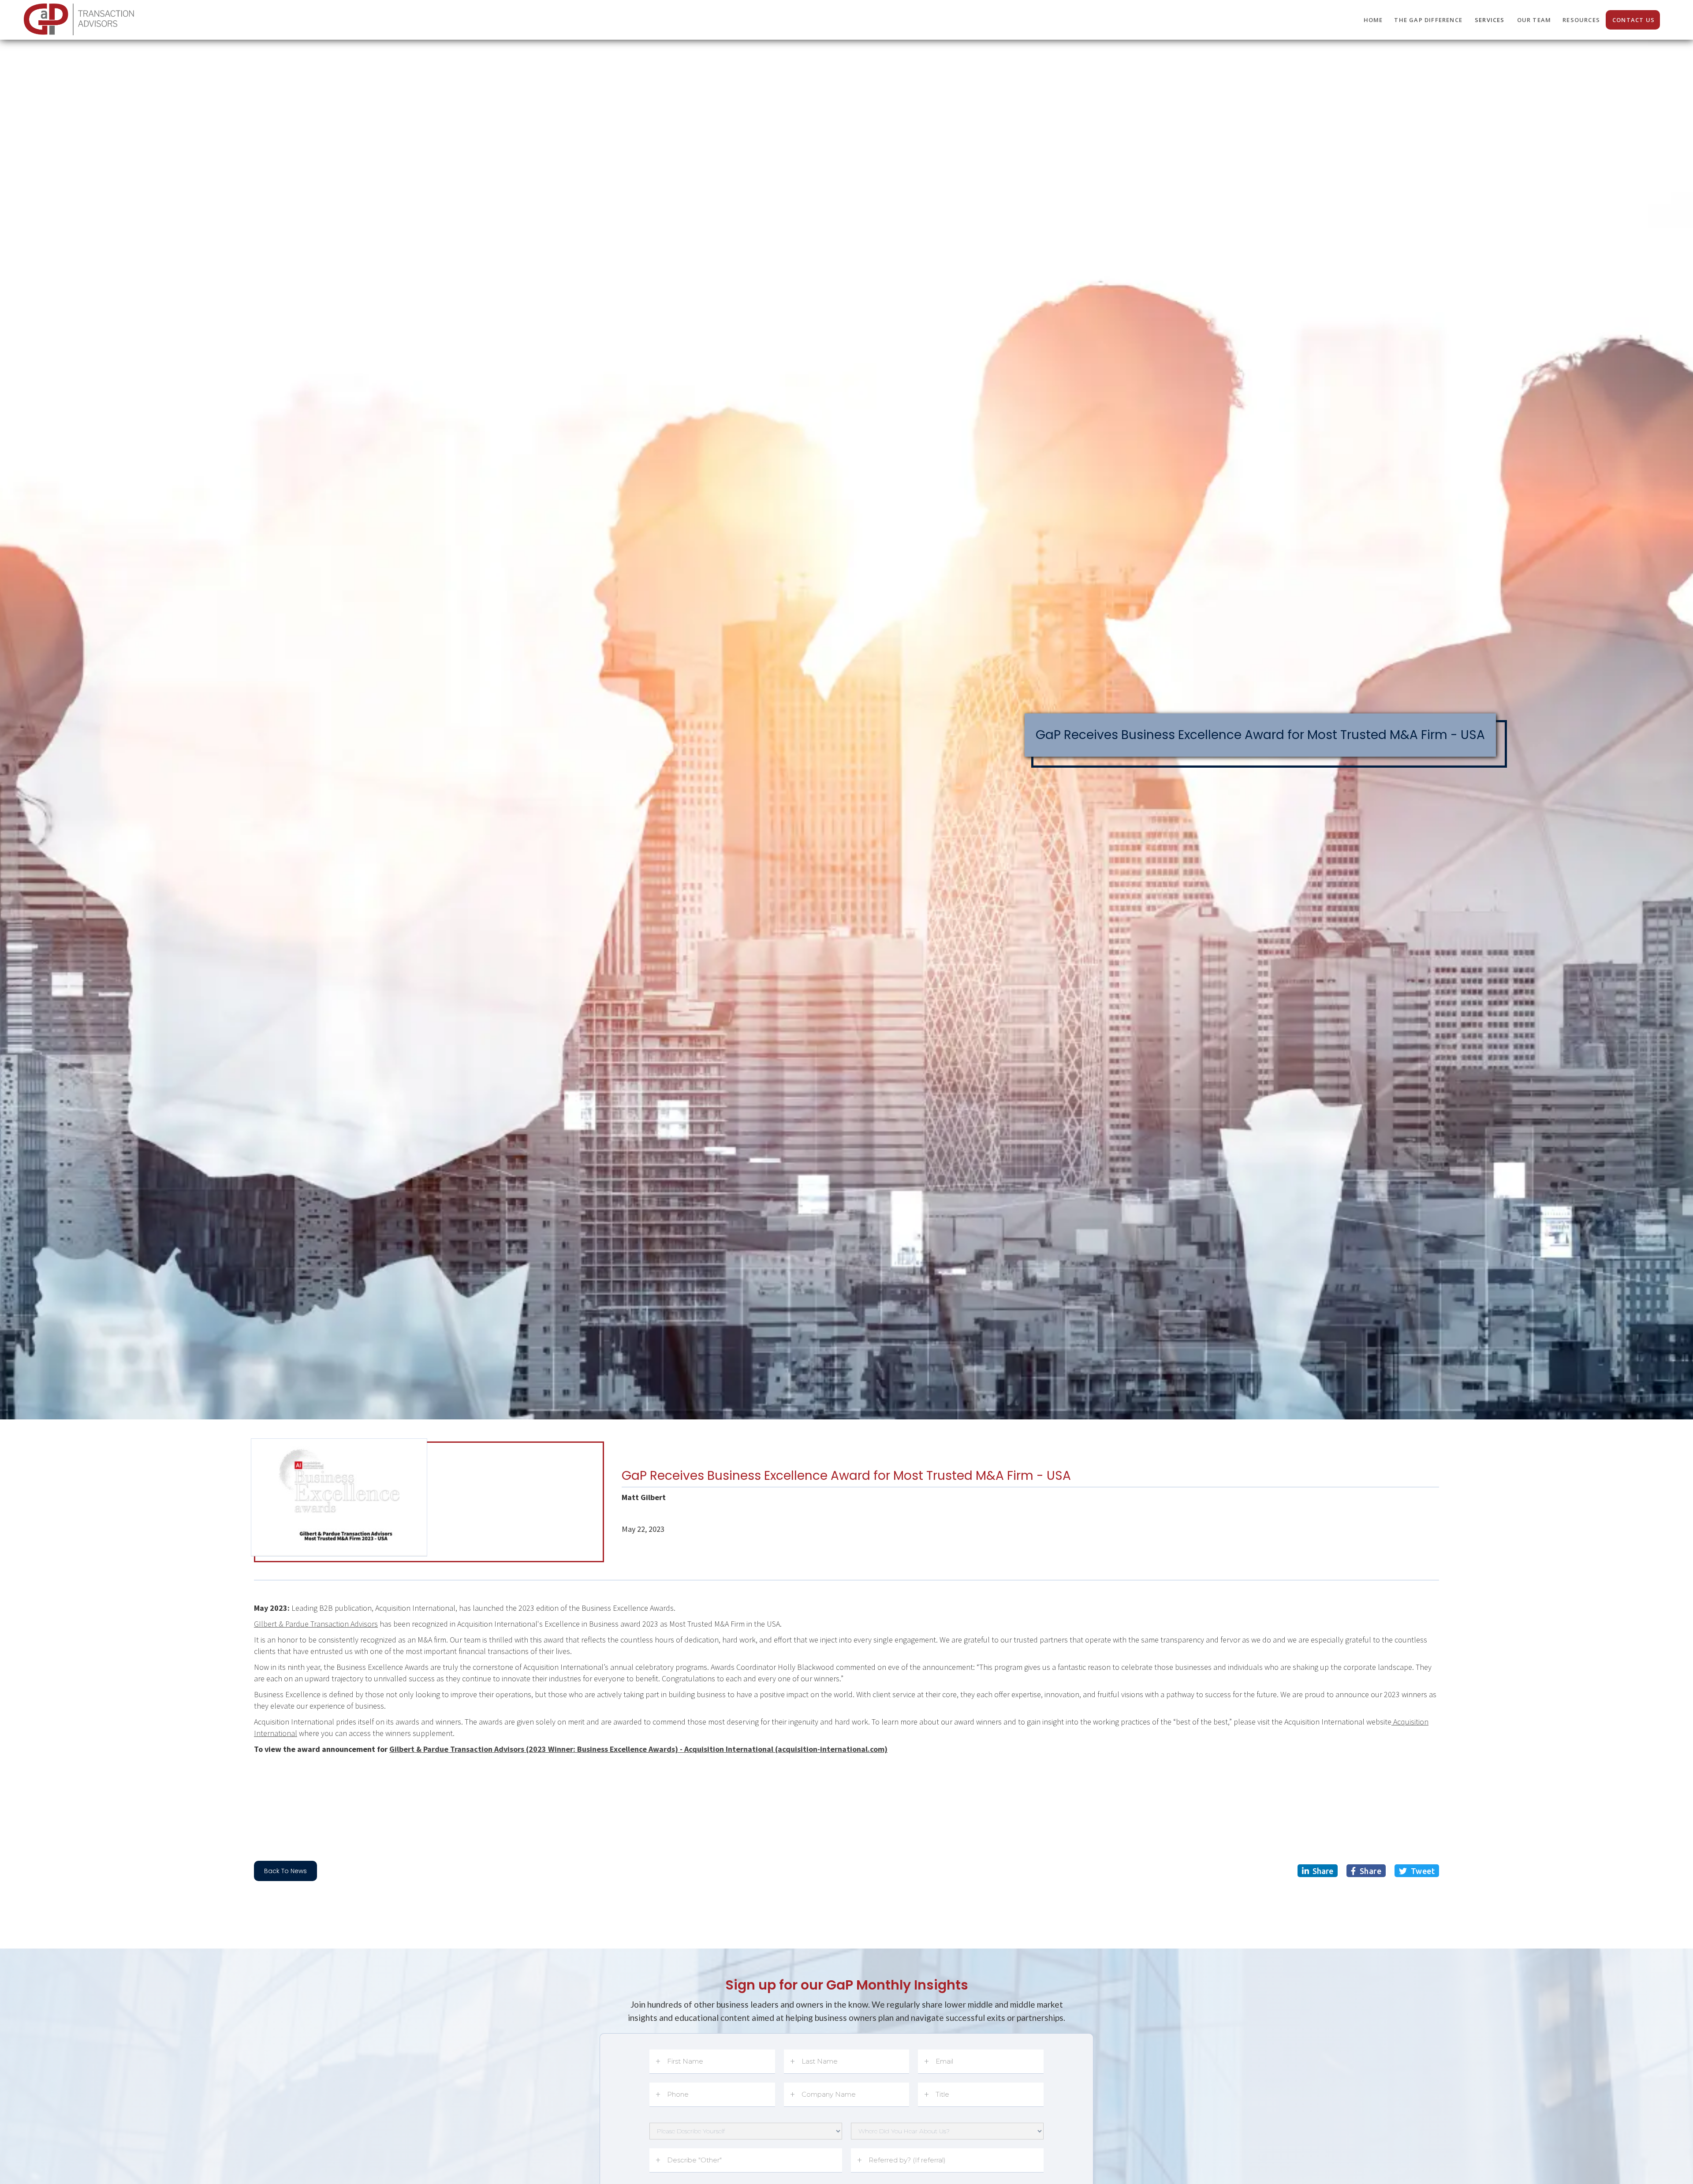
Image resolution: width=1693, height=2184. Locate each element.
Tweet (1417, 1871)
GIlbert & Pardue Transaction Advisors (316, 1624)
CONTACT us (1633, 20)
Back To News (285, 1871)
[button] (1490, 20)
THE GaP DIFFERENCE (1428, 20)
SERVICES (1490, 20)
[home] (80, 18)
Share (1318, 1871)
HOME (1373, 20)
